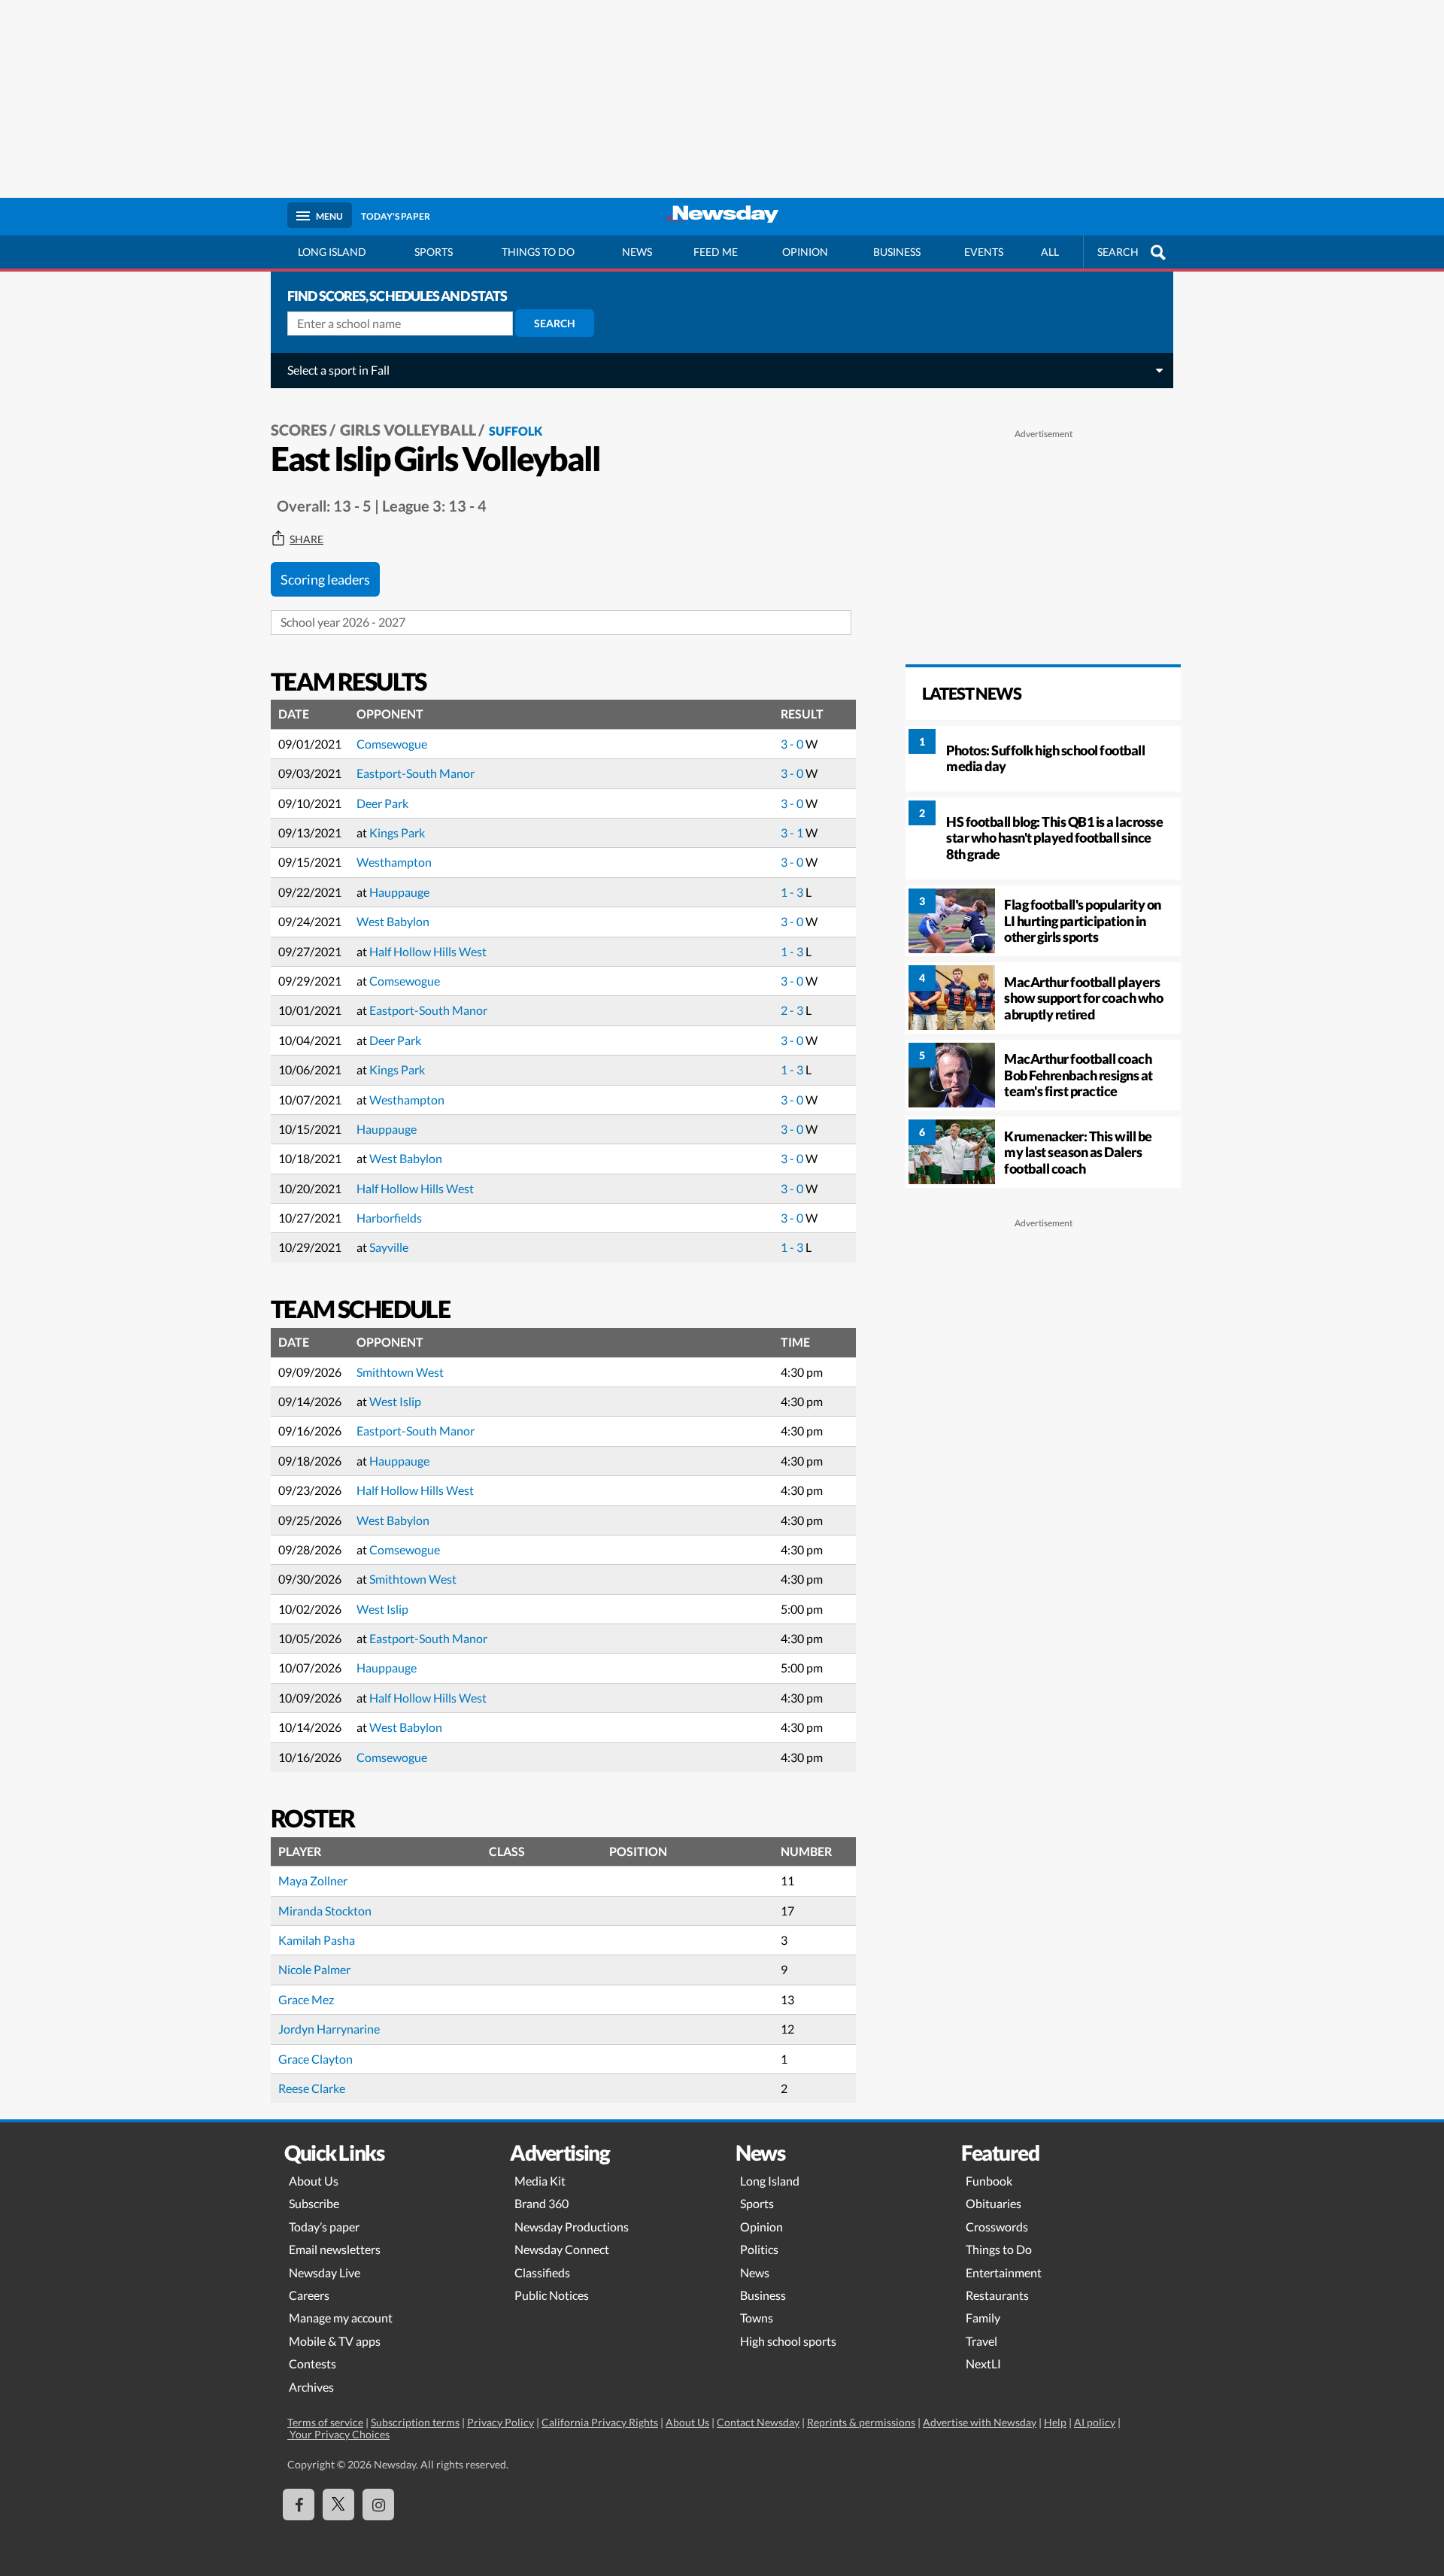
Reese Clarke (312, 2088)
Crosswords (997, 2227)
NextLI (983, 2363)
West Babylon (393, 921)
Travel (981, 2341)
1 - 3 (793, 892)
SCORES (299, 430)
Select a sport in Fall (338, 370)
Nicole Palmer (314, 1969)
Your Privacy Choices (338, 2434)
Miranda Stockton (325, 1911)
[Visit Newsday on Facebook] (299, 2505)
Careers (309, 2295)
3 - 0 (793, 744)
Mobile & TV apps (335, 2341)
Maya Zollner (313, 1880)
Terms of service (325, 2422)
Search (555, 323)
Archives (311, 2387)
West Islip (395, 1401)
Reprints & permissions (861, 2422)
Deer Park (382, 803)
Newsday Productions (572, 2227)
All (1050, 252)
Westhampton (394, 862)
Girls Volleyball (408, 430)
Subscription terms (415, 2422)
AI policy (1095, 2422)
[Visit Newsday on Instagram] (378, 2505)
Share (306, 539)
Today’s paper (324, 2227)
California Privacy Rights (600, 2422)
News (637, 252)
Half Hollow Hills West (428, 951)
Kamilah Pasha (317, 1940)
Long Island (332, 252)
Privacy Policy (501, 2422)
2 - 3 (793, 1010)
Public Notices (552, 2295)
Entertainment (1004, 2272)
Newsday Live (325, 2272)
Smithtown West (400, 1372)
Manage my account (341, 2318)
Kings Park (397, 832)
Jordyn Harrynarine (329, 2029)
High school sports (788, 2341)
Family (983, 2318)
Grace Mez (306, 1999)
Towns (757, 2318)
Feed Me (716, 252)
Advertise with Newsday (980, 2422)
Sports (434, 252)
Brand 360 (541, 2203)
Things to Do (999, 2249)
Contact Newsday (758, 2422)
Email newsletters (335, 2249)
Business (897, 252)
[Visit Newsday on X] (338, 2505)
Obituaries (994, 2203)
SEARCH (1118, 252)
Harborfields (389, 1218)
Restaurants (997, 2295)
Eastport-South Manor (416, 773)
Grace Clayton (315, 2059)
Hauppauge (399, 892)
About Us (314, 2181)
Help (1055, 2422)
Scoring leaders (325, 579)
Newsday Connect (562, 2249)
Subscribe (314, 2203)
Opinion (805, 252)
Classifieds (542, 2272)
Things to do (538, 252)
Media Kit (540, 2181)
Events (984, 252)
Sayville (389, 1247)
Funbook (989, 2181)
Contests (312, 2363)
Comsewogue (392, 744)
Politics (759, 2249)
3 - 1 (793, 832)
